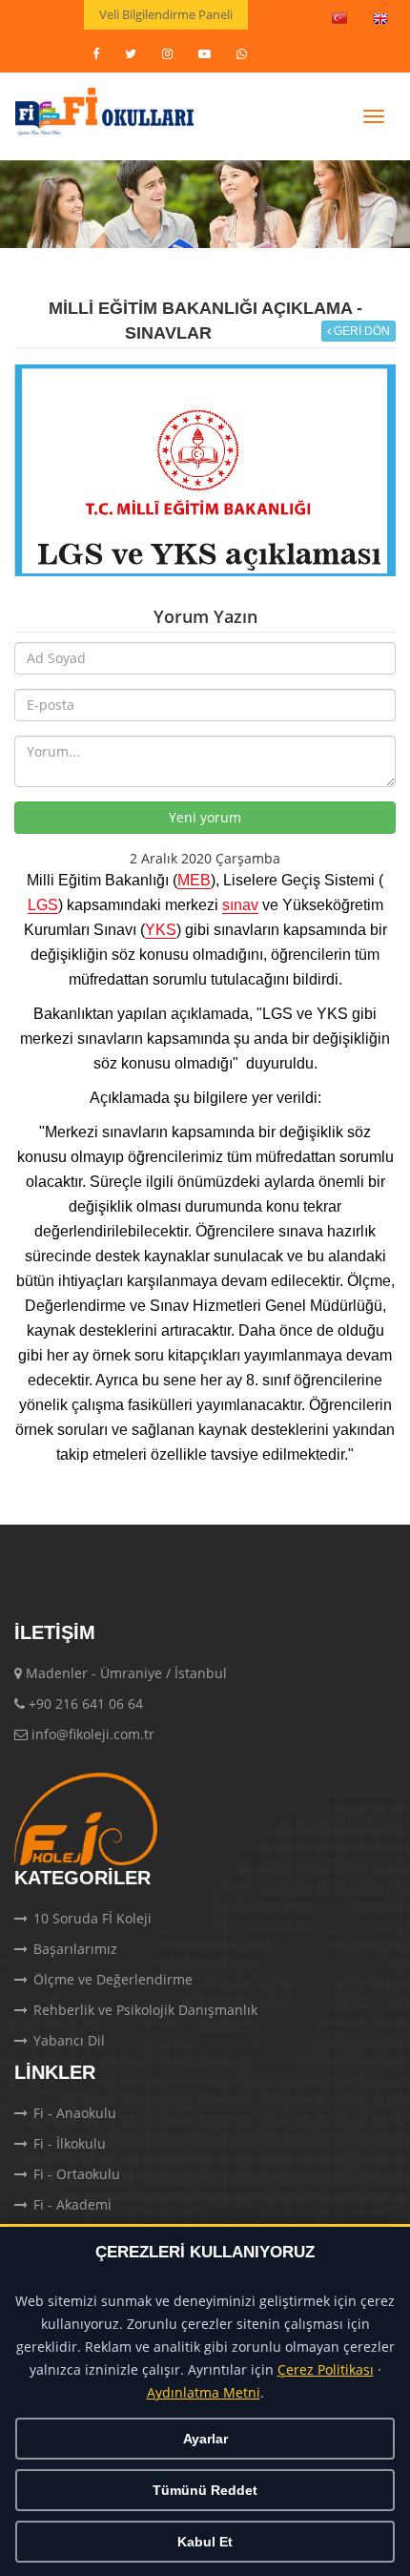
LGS (43, 905)
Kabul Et (205, 2542)
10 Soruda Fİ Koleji (92, 1918)
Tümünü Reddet (205, 2490)
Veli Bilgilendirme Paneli (166, 14)
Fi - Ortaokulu (77, 2174)
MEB (194, 881)
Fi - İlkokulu (70, 2143)
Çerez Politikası (326, 2370)
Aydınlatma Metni (204, 2393)
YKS (161, 930)
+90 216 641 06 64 (86, 1703)
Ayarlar (205, 2439)
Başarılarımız (75, 1949)
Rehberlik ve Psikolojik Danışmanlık (145, 2010)
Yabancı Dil (69, 2040)
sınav (240, 905)
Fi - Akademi (72, 2204)
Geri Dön (360, 331)
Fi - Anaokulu (75, 2113)
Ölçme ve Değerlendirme (113, 1979)
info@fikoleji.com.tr (93, 1734)
